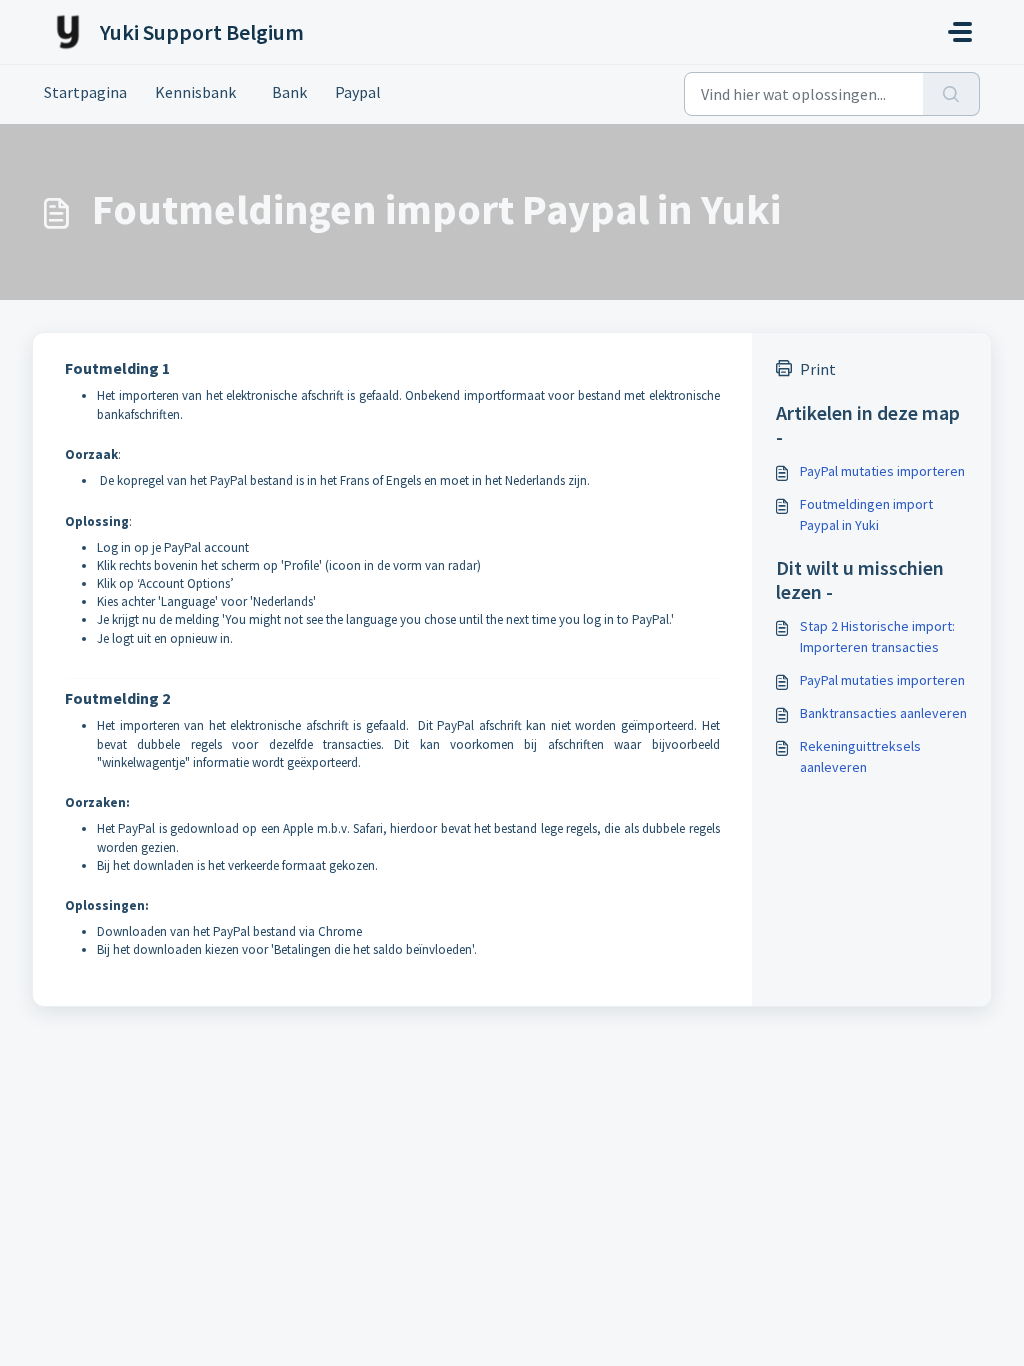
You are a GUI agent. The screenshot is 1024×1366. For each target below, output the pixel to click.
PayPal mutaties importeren (882, 471)
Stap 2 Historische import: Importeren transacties (877, 636)
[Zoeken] (951, 94)
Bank (285, 92)
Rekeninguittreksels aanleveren (860, 756)
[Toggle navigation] (960, 32)
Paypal (358, 92)
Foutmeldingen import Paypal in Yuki (866, 514)
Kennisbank (195, 92)
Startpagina (85, 92)
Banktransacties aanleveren (883, 713)
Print (818, 369)
